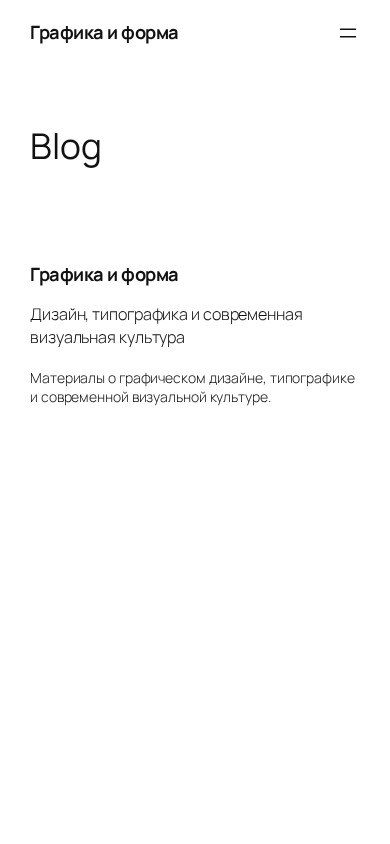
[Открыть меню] (348, 33)
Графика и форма (104, 32)
